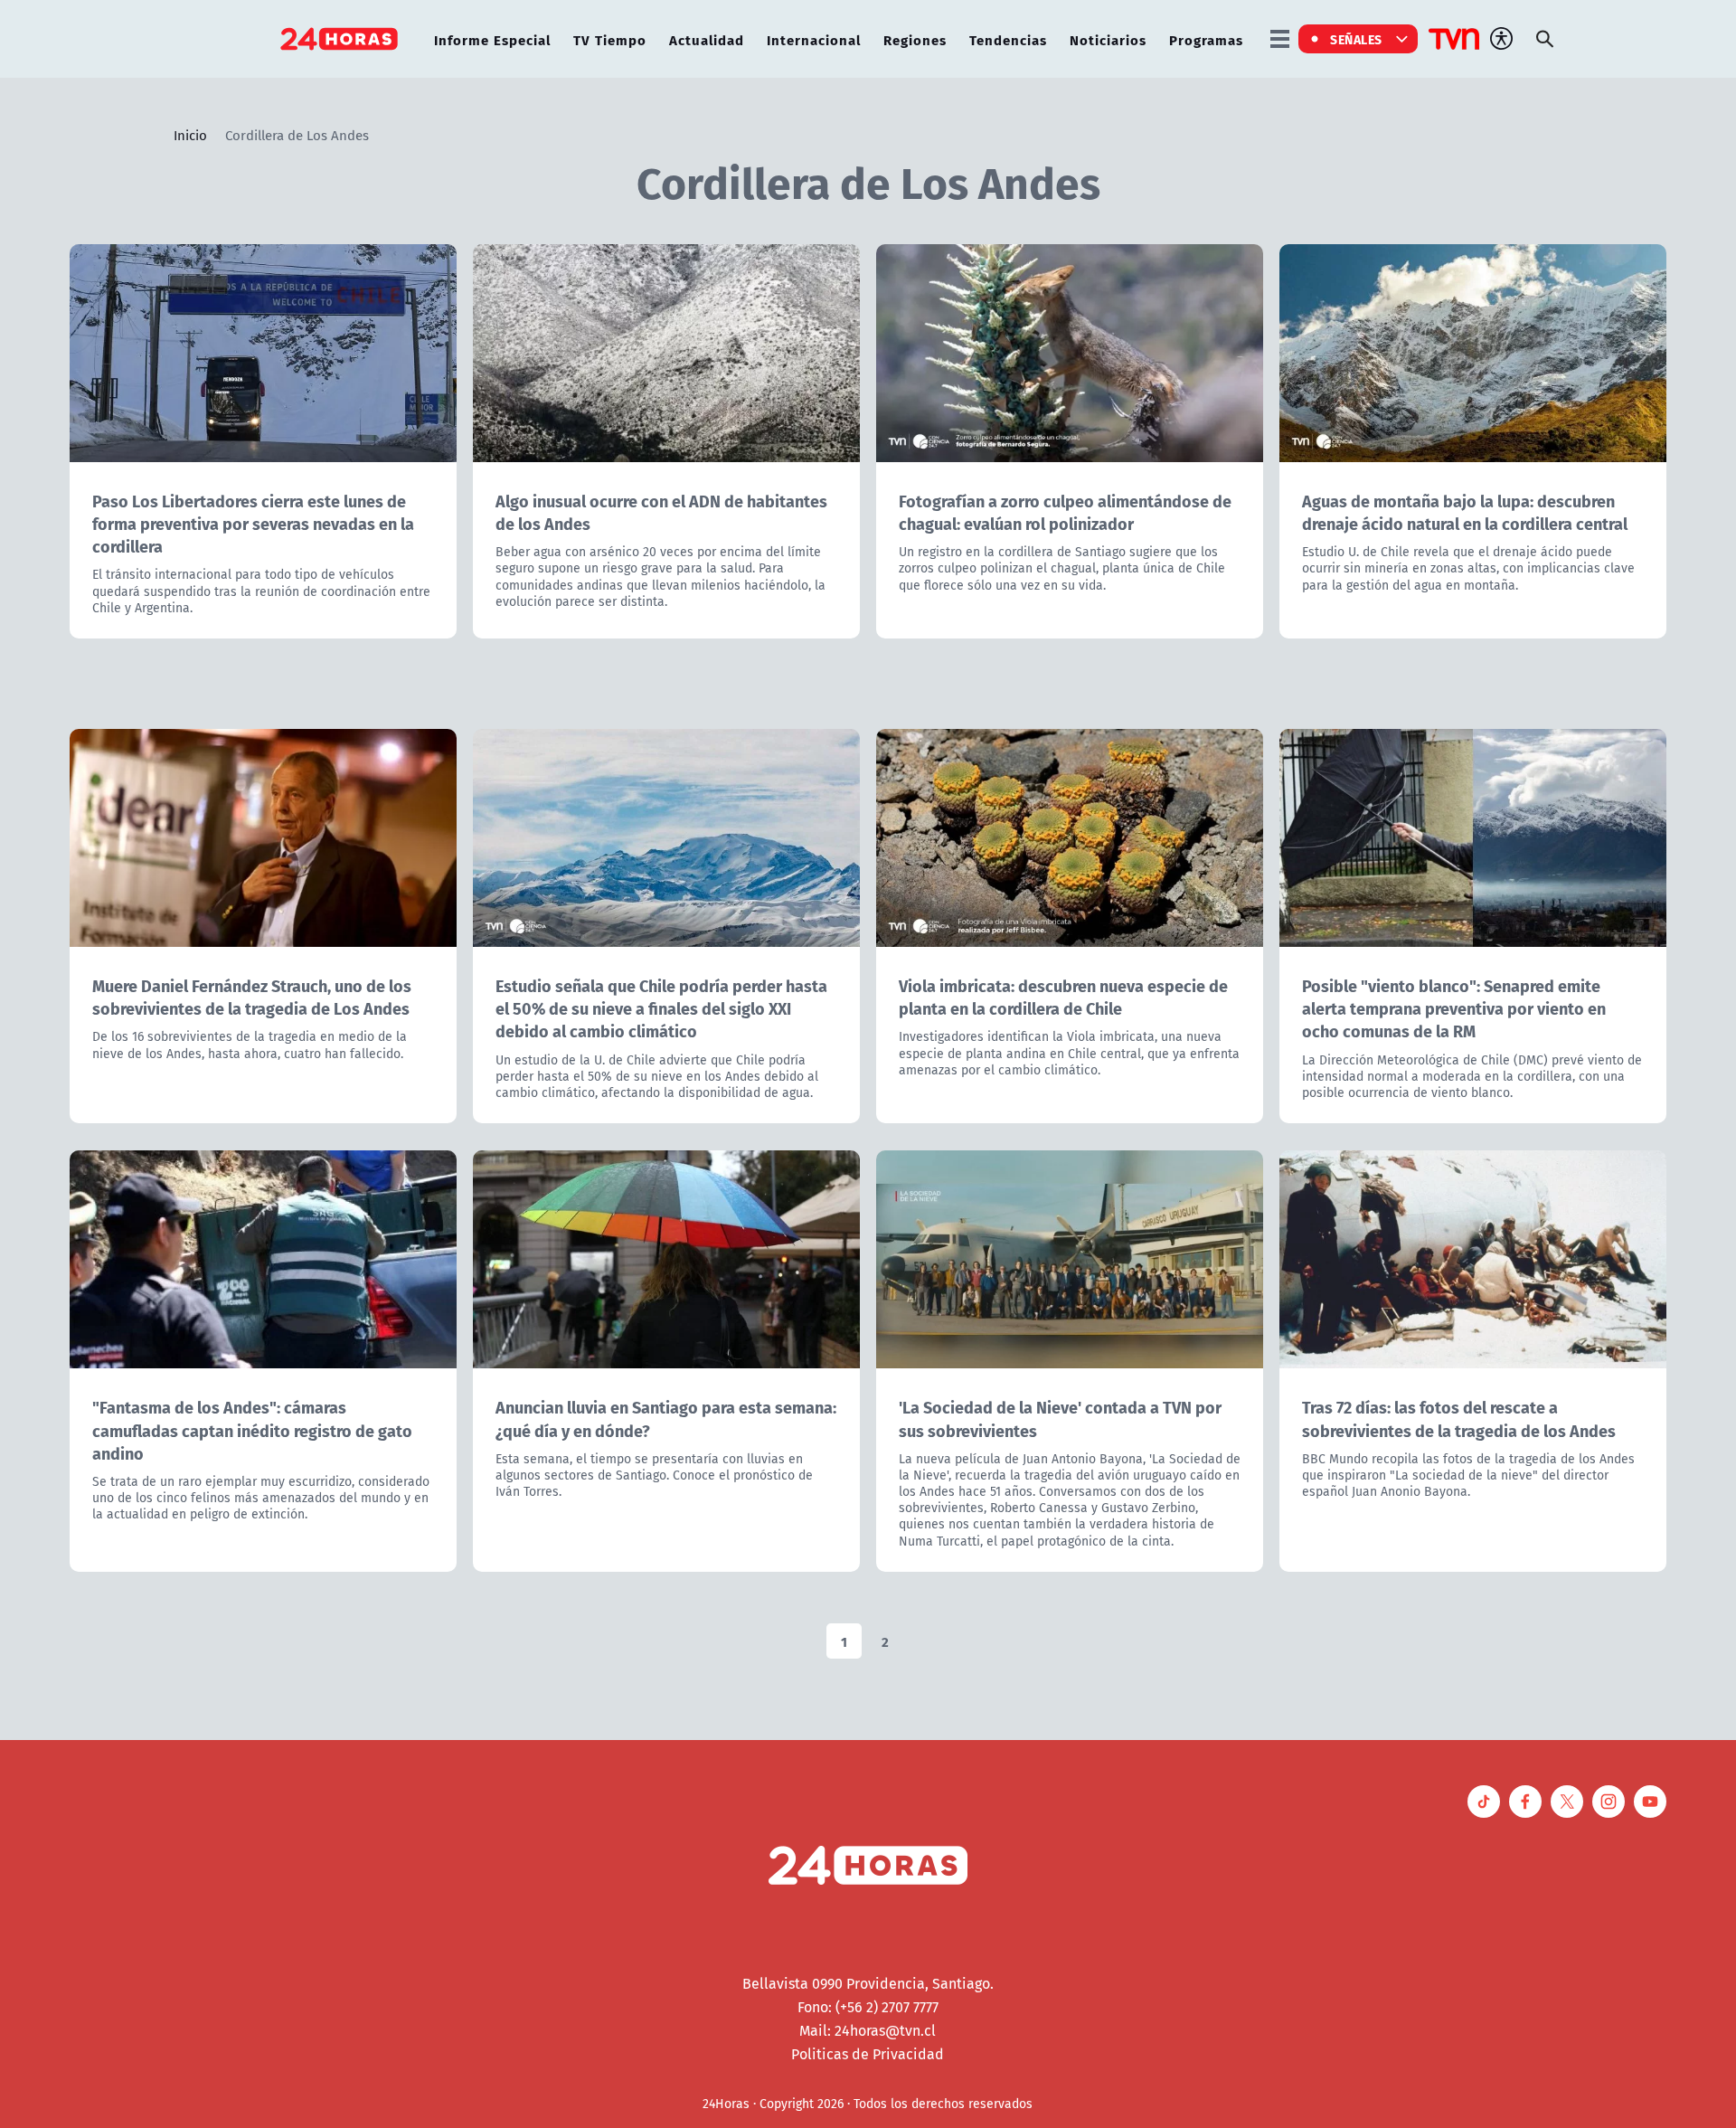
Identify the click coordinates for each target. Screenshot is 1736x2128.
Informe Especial (492, 39)
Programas (1206, 39)
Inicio (190, 135)
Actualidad (707, 39)
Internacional (814, 39)
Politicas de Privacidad (868, 2054)
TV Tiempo (610, 39)
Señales (1356, 39)
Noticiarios (1108, 39)
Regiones (915, 39)
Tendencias (1008, 39)
